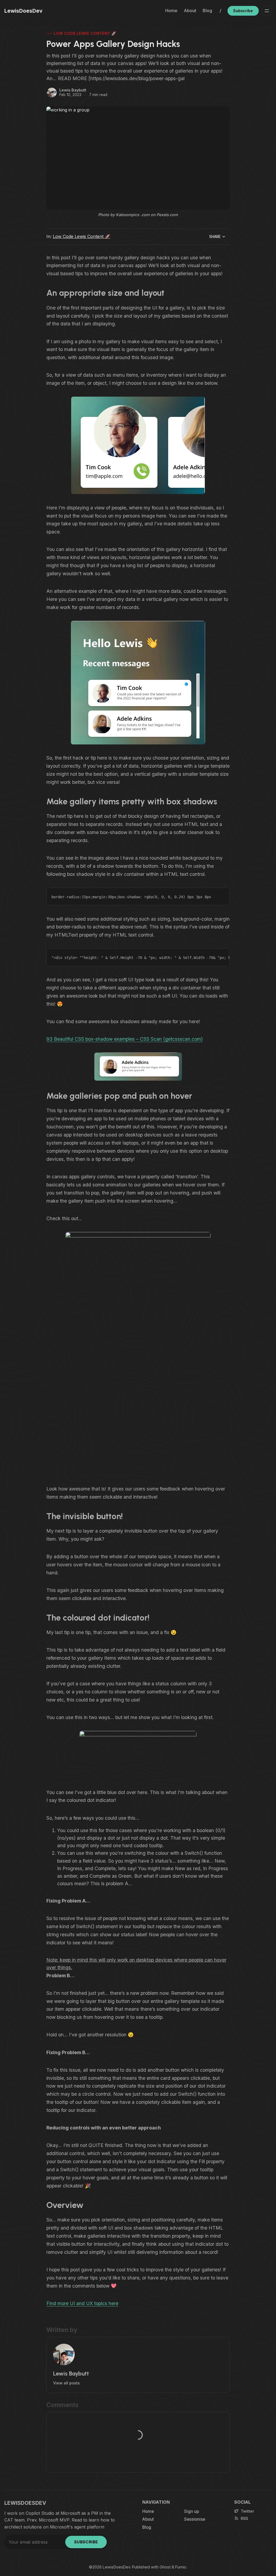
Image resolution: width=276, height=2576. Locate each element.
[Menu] (267, 11)
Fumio (181, 2567)
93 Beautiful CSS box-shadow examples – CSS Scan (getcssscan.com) (125, 1039)
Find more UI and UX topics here (82, 2303)
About (190, 11)
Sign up (192, 2511)
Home (171, 11)
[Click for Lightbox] (138, 445)
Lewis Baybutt (73, 90)
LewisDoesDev (116, 2567)
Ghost (165, 2567)
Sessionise (195, 2519)
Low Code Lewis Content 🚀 (85, 33)
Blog (207, 11)
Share (215, 237)
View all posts (66, 2383)
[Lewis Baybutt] (52, 93)
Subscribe (243, 11)
